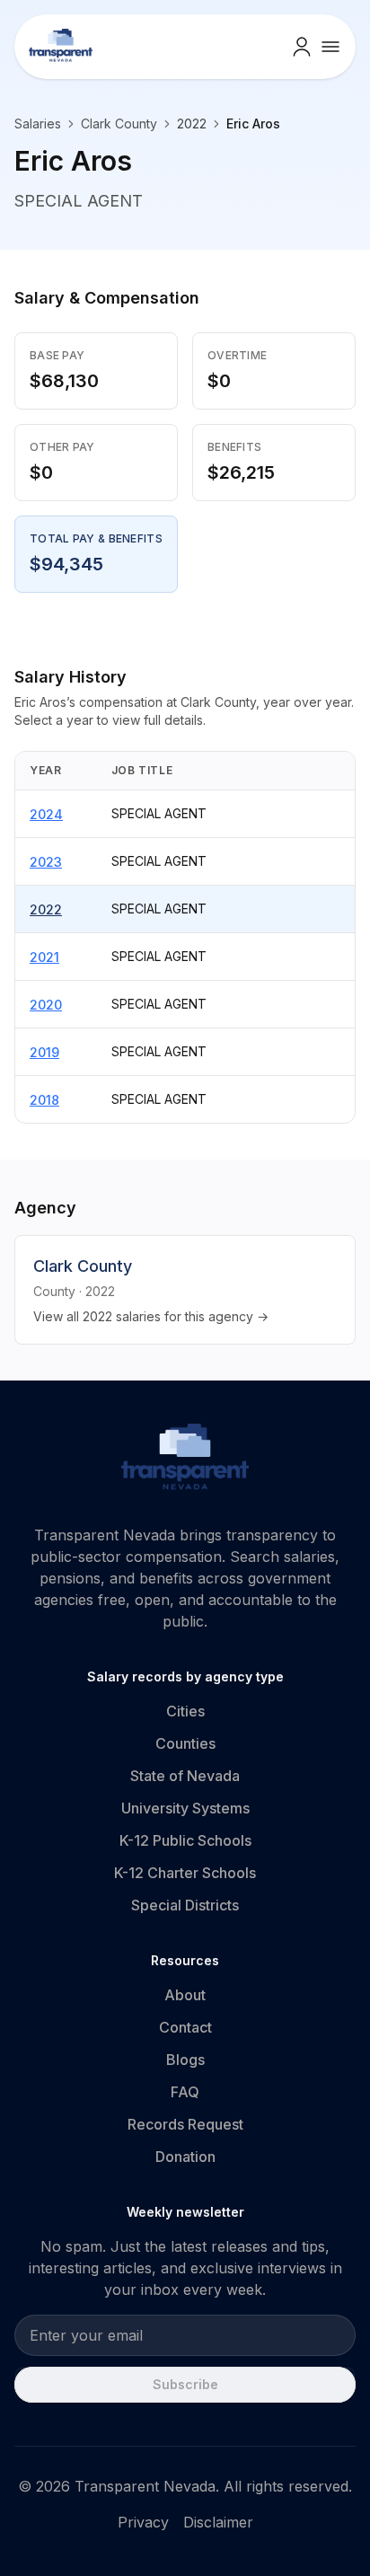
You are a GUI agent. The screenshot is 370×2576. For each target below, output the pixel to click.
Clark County (119, 124)
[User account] (302, 47)
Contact (185, 2027)
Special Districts (185, 1905)
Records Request (185, 2124)
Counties (185, 1743)
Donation (185, 2157)
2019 (44, 1052)
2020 (46, 1005)
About (185, 1995)
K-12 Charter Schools (185, 1873)
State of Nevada (185, 1776)
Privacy (143, 2522)
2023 (46, 862)
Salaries (38, 124)
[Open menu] (330, 47)
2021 (44, 957)
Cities (185, 1711)
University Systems (185, 1808)
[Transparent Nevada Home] (185, 1460)
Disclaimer (218, 2522)
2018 (44, 1100)
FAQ (185, 2092)
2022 (46, 909)
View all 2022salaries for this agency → (151, 1316)
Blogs (185, 2060)
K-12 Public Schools (185, 1840)
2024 (46, 814)
